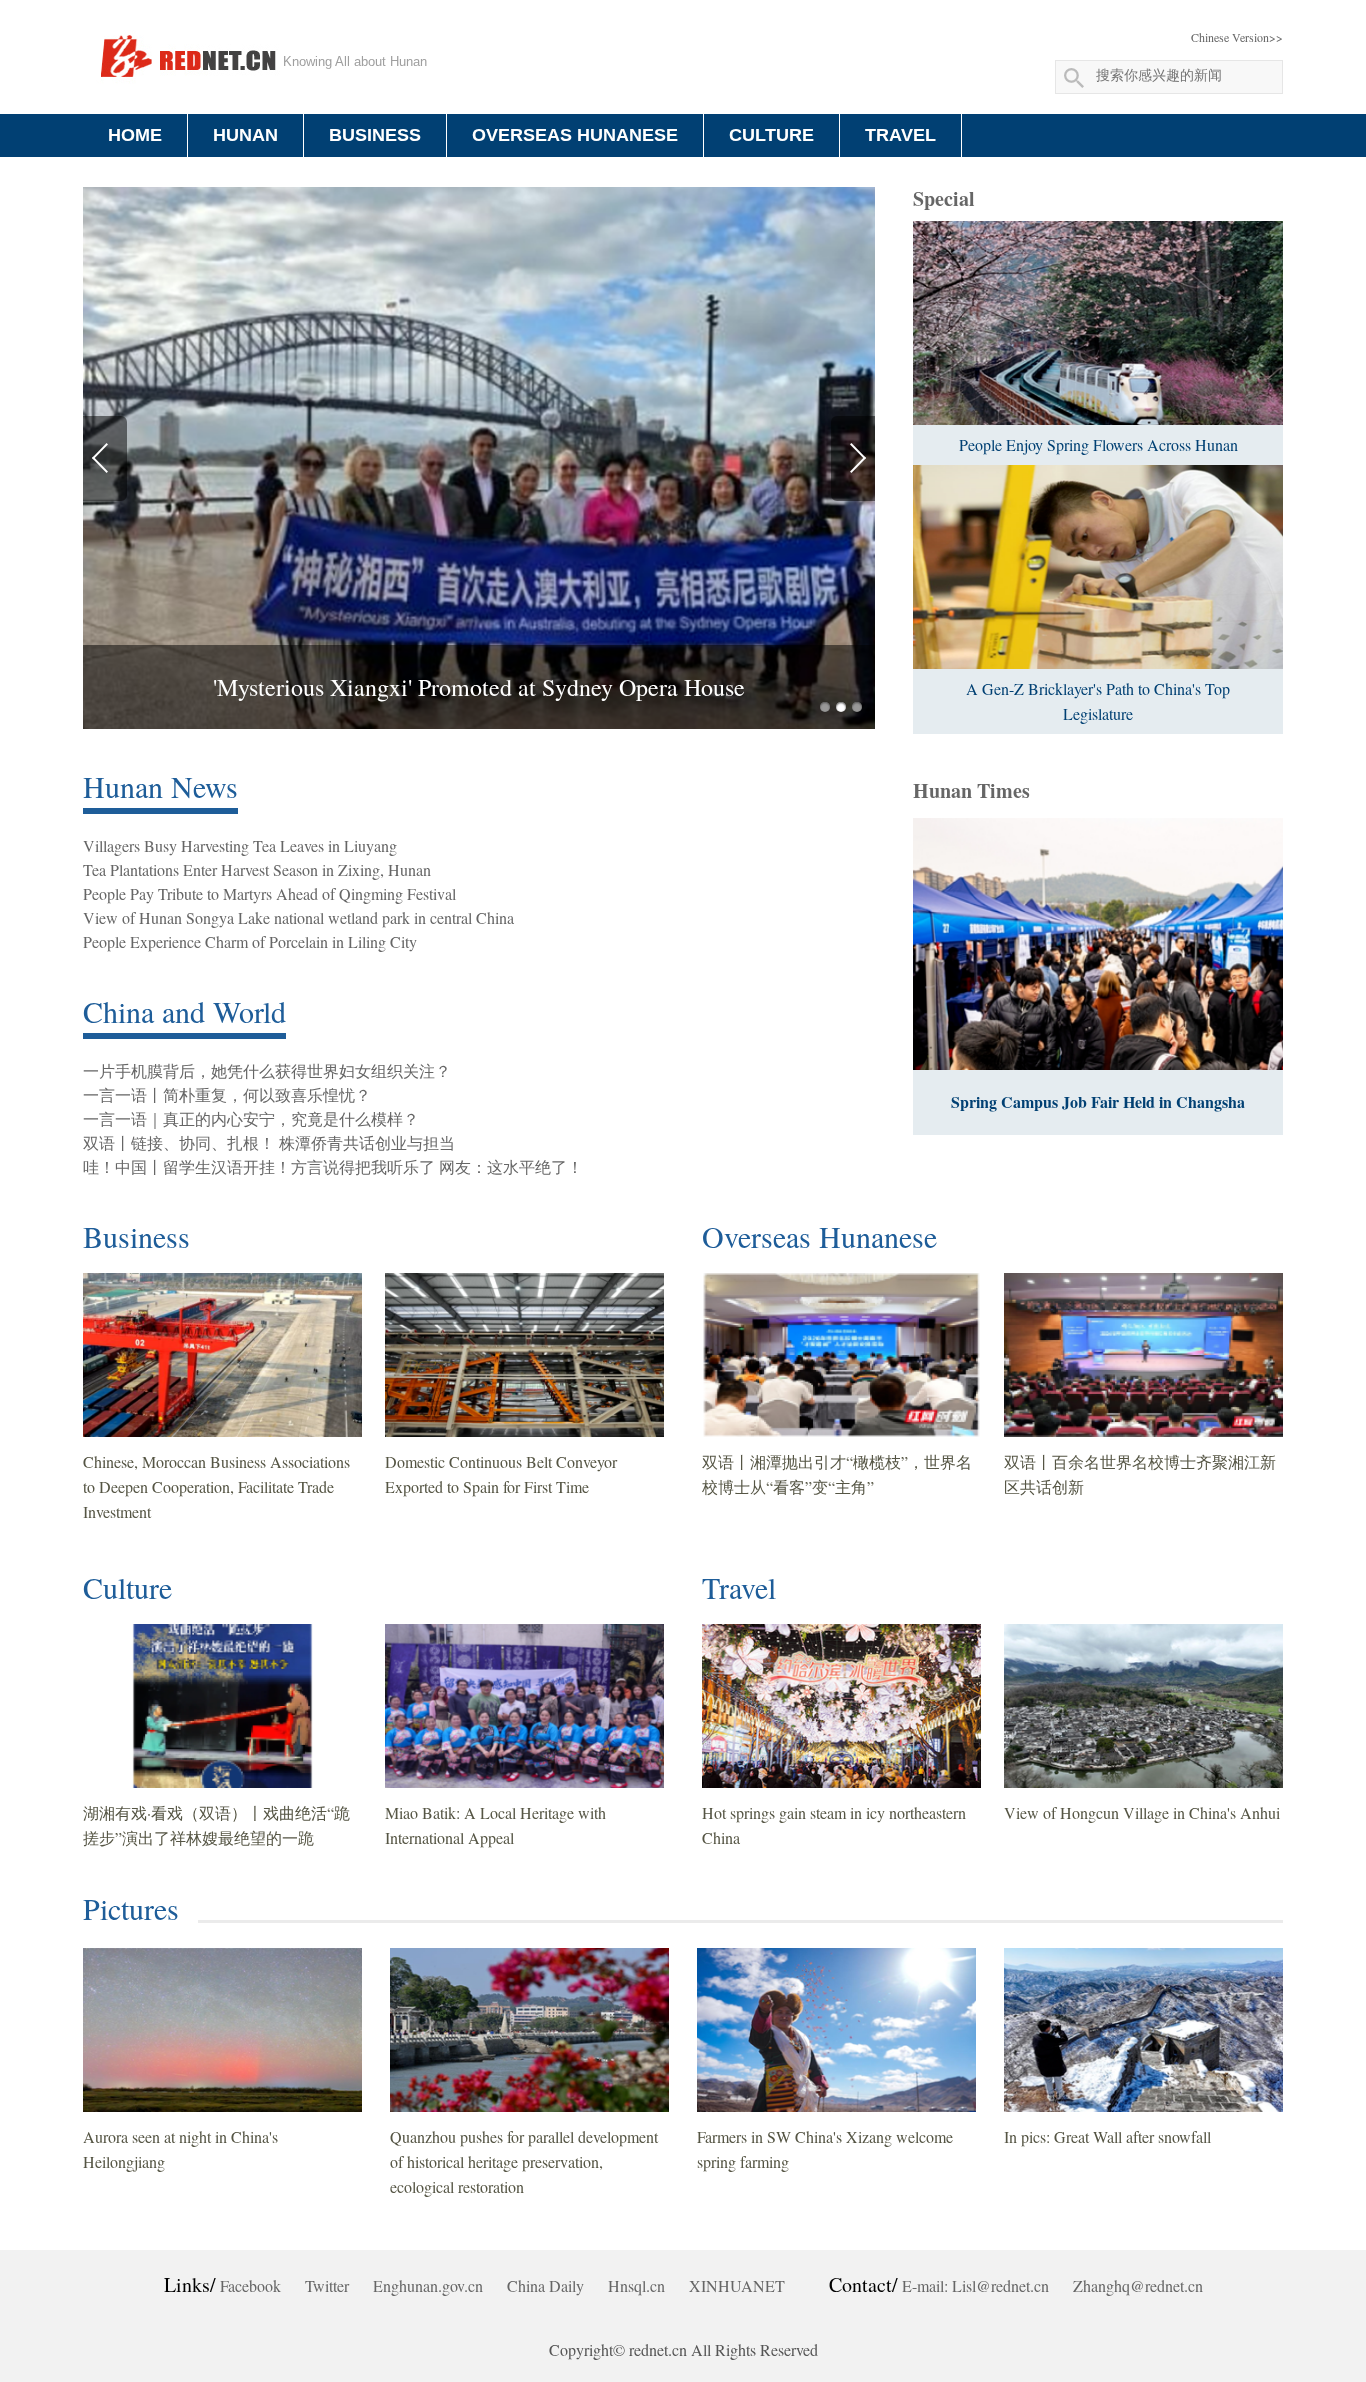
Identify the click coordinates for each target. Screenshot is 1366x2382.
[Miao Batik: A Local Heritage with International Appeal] (524, 1706)
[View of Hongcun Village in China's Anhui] (1143, 1706)
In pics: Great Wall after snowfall (1107, 2136)
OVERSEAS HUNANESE (575, 135)
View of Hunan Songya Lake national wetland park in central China (298, 917)
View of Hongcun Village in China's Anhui (1142, 1812)
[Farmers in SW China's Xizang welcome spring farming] (836, 2030)
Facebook (250, 2285)
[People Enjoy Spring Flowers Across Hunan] (1098, 323)
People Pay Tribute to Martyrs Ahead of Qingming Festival (269, 893)
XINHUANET (737, 2285)
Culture (127, 1587)
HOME (135, 135)
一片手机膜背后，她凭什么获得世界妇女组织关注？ (267, 1070)
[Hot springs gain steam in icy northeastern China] (841, 1706)
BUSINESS (375, 135)
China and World (184, 1011)
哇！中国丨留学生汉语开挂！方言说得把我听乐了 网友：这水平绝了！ (333, 1166)
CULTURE (771, 135)
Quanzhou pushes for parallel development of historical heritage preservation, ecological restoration (524, 2161)
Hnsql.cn (636, 2285)
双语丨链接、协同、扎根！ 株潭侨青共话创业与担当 (269, 1142)
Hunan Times (971, 790)
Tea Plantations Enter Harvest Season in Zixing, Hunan (257, 869)
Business (136, 1236)
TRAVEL (900, 135)
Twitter (327, 2285)
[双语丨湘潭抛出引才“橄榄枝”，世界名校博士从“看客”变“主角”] (841, 1355)
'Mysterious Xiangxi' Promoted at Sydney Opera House (479, 687)
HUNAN (245, 135)
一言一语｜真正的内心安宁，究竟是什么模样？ (251, 1118)
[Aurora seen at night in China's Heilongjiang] (222, 2030)
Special (944, 198)
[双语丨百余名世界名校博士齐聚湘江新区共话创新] (1143, 1355)
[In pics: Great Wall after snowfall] (1143, 2030)
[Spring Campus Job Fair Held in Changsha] (1098, 944)
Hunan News (160, 786)
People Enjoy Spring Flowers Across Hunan (1098, 444)
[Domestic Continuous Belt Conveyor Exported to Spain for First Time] (524, 1355)
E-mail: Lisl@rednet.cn (975, 2285)
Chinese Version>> (1237, 37)
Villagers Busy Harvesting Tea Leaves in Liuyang (240, 845)
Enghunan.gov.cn (428, 2285)
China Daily (545, 2285)
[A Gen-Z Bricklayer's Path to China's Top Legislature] (1098, 567)
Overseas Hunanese (819, 1236)
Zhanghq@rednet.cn (1138, 2285)
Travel (739, 1587)
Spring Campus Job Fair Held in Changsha (1098, 1101)
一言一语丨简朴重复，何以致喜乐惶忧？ (227, 1094)
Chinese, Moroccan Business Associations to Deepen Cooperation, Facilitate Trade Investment (216, 1486)
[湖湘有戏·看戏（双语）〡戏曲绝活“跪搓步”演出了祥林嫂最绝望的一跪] (222, 1706)
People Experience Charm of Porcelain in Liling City (250, 941)
